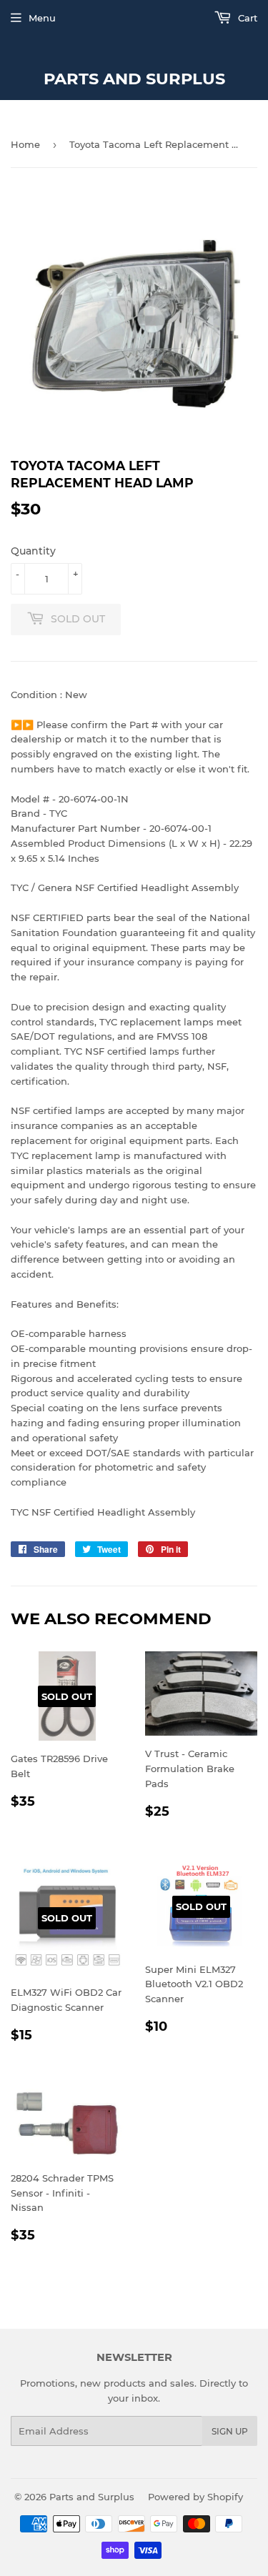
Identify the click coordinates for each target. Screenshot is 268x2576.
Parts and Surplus (134, 79)
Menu (42, 18)
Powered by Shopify (195, 2497)
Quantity (33, 551)
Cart (246, 18)
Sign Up (230, 2431)
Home (25, 144)
